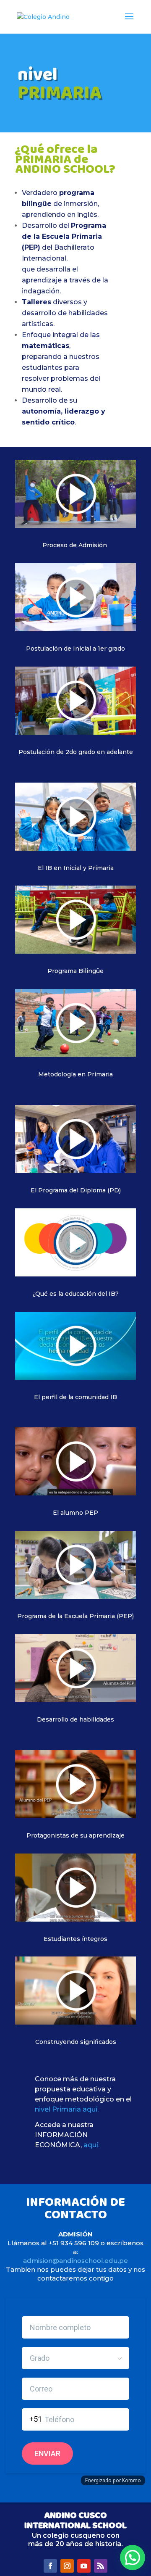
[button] (133, 2558)
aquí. (91, 2145)
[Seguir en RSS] (101, 2566)
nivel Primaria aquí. (67, 2109)
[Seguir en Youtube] (84, 2566)
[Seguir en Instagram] (67, 2566)
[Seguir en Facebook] (50, 2566)
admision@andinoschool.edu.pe (75, 2261)
